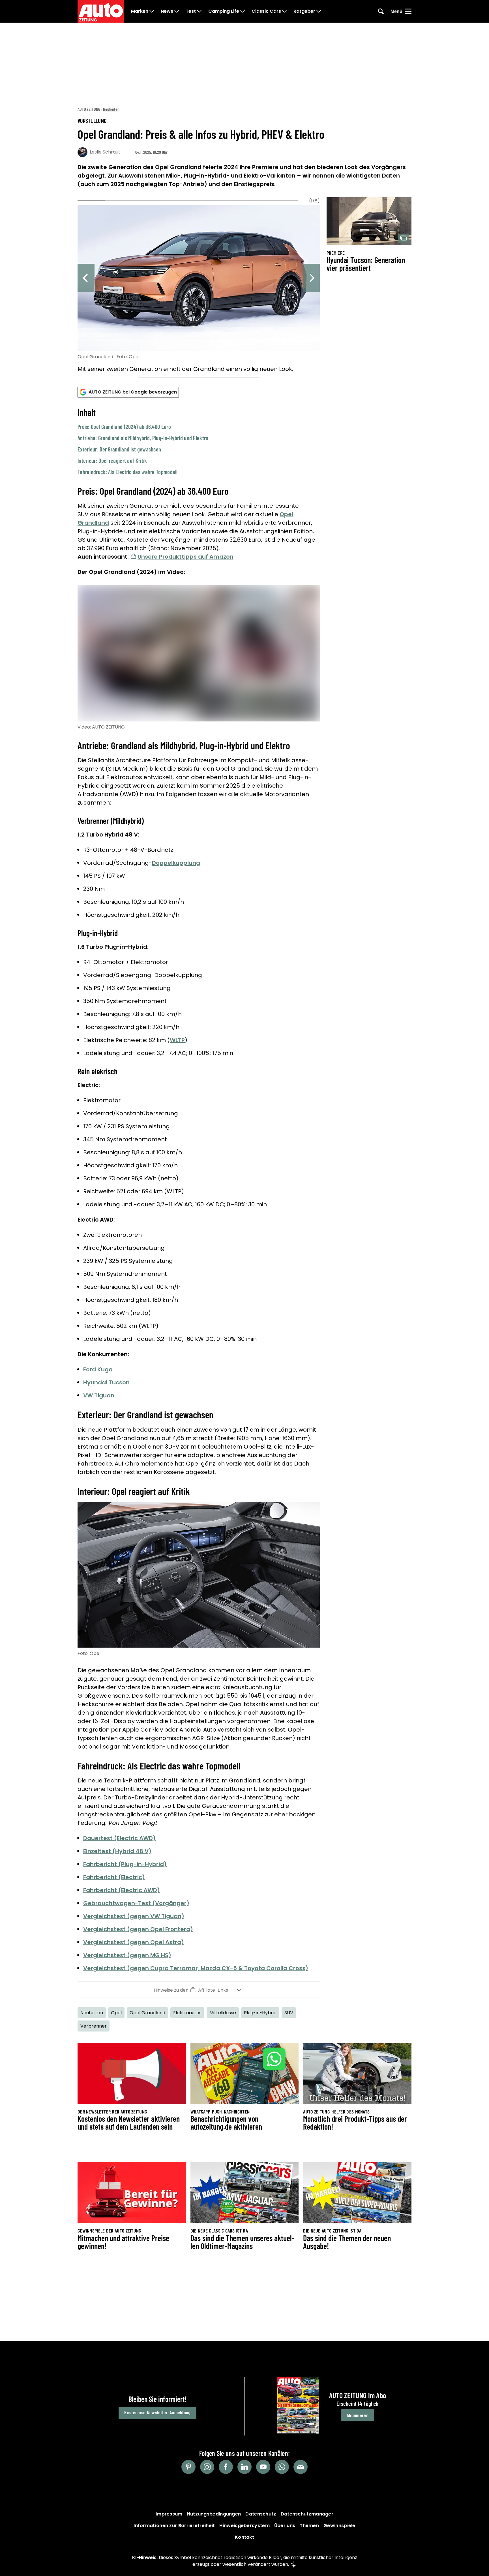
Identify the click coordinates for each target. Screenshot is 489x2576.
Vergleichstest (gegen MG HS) (127, 1955)
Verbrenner (94, 2026)
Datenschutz (261, 2514)
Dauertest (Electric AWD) (119, 1838)
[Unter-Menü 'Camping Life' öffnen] (243, 11)
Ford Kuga (98, 1369)
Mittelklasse (223, 2013)
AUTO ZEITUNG (89, 109)
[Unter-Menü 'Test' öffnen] (199, 11)
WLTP (177, 1040)
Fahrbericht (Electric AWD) (122, 1890)
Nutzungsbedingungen (214, 2514)
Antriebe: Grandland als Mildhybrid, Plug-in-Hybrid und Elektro (143, 438)
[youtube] (263, 2467)
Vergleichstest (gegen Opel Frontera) (138, 1929)
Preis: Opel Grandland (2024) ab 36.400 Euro (124, 427)
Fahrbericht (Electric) (114, 1877)
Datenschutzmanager (307, 2514)
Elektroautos (187, 2013)
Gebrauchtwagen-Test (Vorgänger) (136, 1903)
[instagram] (207, 2467)
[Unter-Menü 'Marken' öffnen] (152, 11)
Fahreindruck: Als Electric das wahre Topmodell (128, 472)
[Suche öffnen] (381, 11)
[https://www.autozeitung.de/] (101, 11)
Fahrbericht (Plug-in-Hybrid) (125, 1864)
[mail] (301, 2467)
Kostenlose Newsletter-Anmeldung (157, 2412)
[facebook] (226, 2467)
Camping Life (224, 11)
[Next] (311, 278)
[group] (199, 290)
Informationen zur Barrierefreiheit (174, 2526)
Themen (309, 2526)
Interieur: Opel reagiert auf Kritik (112, 461)
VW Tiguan (99, 1395)
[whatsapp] (282, 2467)
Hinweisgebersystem (244, 2526)
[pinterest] (188, 2467)
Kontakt (244, 2537)
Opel (116, 2013)
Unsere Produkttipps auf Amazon (185, 557)
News (167, 11)
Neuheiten (111, 109)
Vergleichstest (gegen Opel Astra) (134, 1942)
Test (191, 11)
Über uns (285, 2526)
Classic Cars (266, 11)
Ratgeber (304, 11)
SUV (289, 2013)
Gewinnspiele (339, 2526)
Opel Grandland (147, 2013)
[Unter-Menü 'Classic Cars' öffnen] (284, 11)
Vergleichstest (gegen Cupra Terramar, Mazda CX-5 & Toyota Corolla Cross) (196, 1968)
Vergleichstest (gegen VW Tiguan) (134, 1916)
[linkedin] (244, 2467)
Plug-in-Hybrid (260, 2013)
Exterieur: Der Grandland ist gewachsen (119, 449)
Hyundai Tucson (106, 1382)
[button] (199, 441)
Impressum (169, 2514)
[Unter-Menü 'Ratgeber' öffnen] (319, 11)
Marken (140, 11)
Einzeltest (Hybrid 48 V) (117, 1851)
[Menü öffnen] (408, 11)
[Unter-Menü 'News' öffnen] (177, 11)
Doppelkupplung (176, 863)
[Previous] (86, 278)
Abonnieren (358, 2415)
